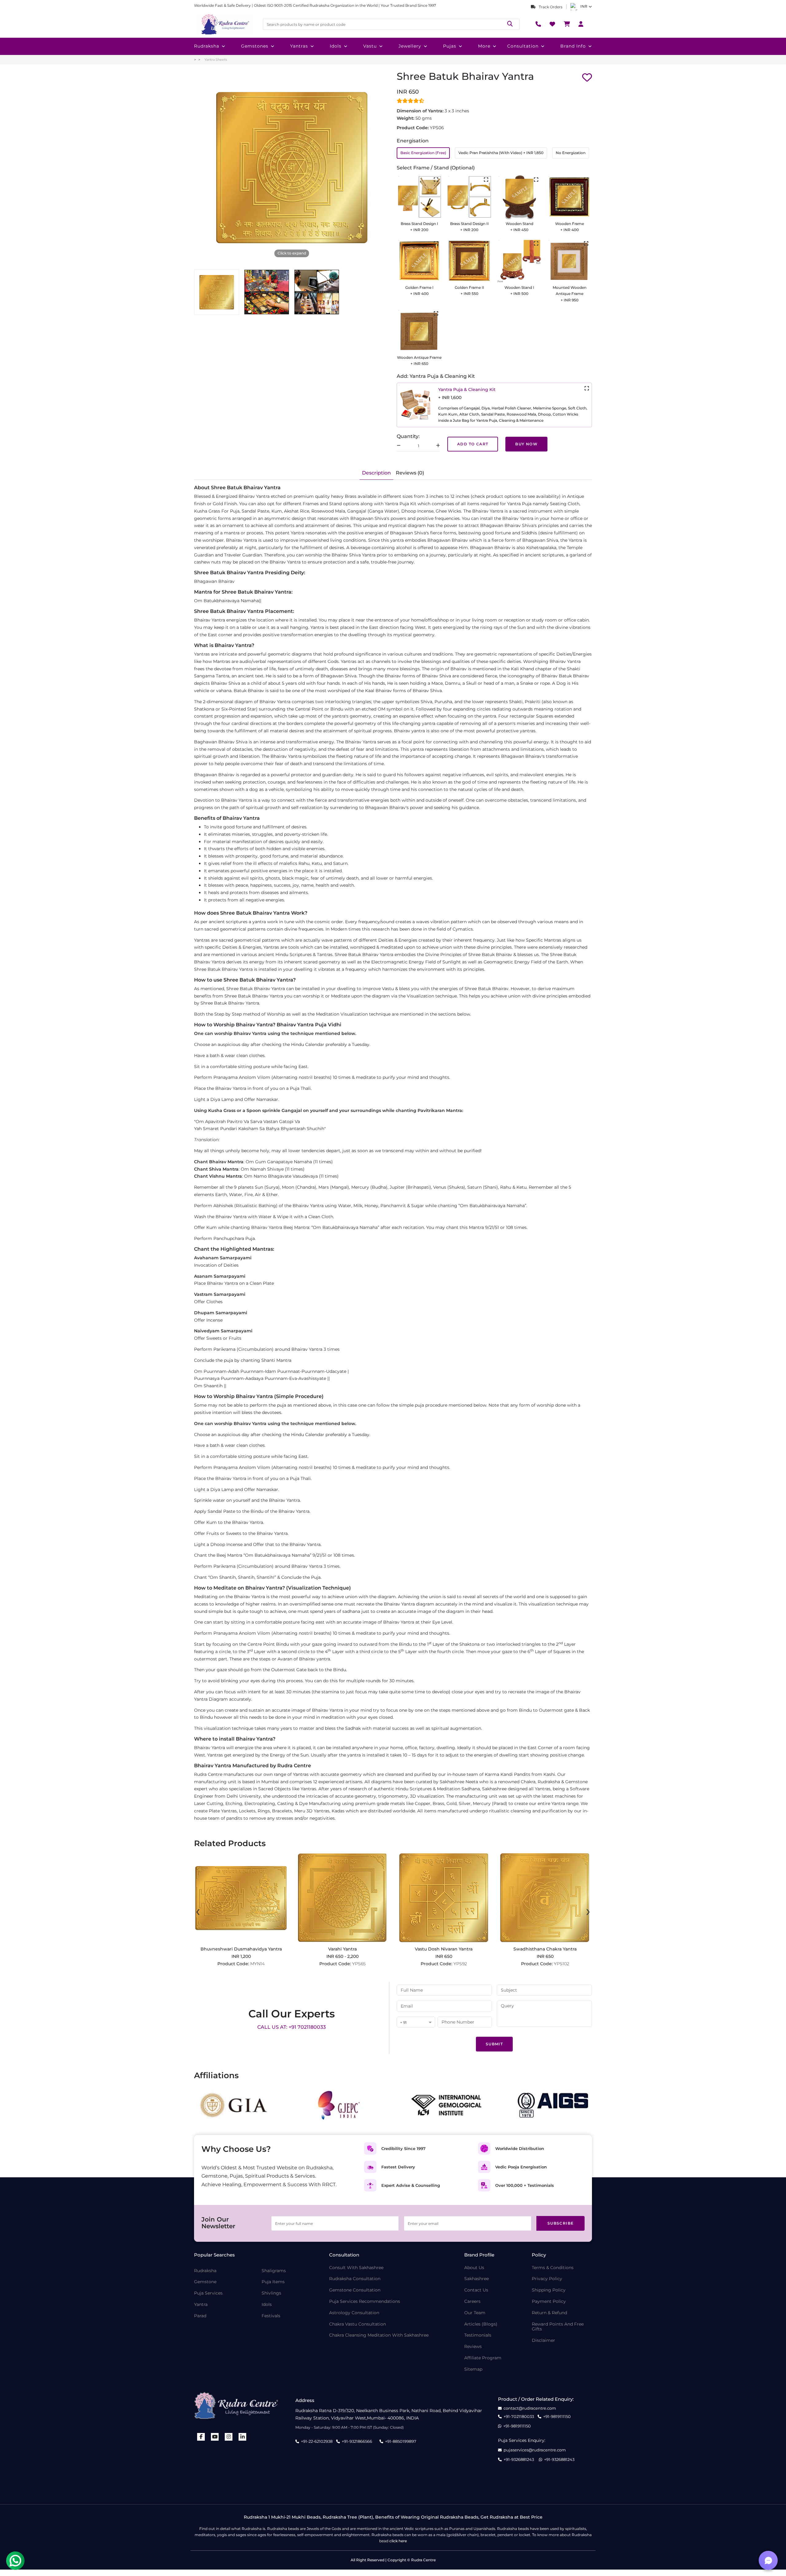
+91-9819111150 (557, 2417)
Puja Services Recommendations (365, 2301)
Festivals (271, 2316)
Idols (336, 46)
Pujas (450, 46)
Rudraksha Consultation (355, 2279)
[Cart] (567, 24)
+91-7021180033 (519, 2417)
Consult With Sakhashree (356, 2268)
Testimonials (478, 2335)
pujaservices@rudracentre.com (535, 2450)
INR (584, 6)
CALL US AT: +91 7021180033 (292, 2027)
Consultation (523, 46)
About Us (474, 2268)
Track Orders (550, 7)
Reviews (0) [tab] (410, 473)
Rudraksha (207, 46)
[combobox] (416, 2022)
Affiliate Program (483, 2358)
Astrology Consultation (354, 2313)
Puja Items (273, 2282)
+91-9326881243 (519, 2460)
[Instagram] (229, 2437)
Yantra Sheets (216, 60)
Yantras (299, 46)
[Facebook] (201, 2437)
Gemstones (255, 46)
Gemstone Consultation (355, 2290)
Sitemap (473, 2369)
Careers (472, 2301)
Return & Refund (549, 2313)
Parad (200, 2316)
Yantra (201, 2305)
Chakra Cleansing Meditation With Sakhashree (379, 2335)
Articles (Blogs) (481, 2324)
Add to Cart (473, 444)
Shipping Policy (549, 2290)
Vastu (370, 46)
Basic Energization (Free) (423, 153)
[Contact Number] (538, 24)
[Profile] (581, 24)
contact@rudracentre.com (530, 2408)
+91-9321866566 (357, 2441)
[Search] (510, 24)
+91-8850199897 (401, 2441)
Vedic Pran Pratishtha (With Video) (501, 153)
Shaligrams (274, 2271)
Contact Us (476, 2290)
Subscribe (561, 2223)
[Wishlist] (552, 24)
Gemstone (205, 2282)
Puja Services (208, 2293)
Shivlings (271, 2293)
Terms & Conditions (553, 2268)
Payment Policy (549, 2301)
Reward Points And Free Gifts (558, 2327)
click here (398, 2541)
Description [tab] (376, 473)
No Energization (571, 153)
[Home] (225, 24)
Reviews (473, 2347)
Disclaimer (543, 2340)
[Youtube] (215, 2437)
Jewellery (410, 46)
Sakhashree (477, 2279)
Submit (494, 2044)
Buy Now (526, 444)
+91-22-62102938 (317, 2441)
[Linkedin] (243, 2437)
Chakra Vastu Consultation (358, 2324)
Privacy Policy (547, 2279)
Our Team (475, 2313)
